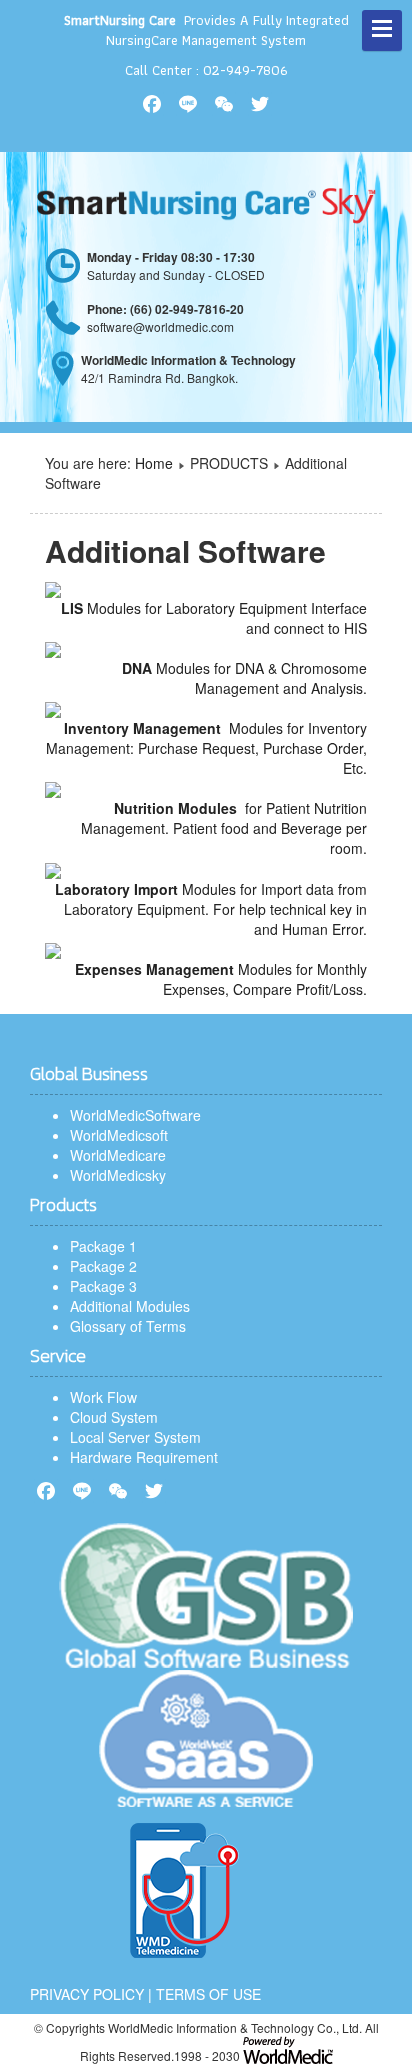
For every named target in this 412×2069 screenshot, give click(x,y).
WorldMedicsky (118, 1175)
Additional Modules (130, 1306)
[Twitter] (154, 1491)
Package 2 (103, 1266)
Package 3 (103, 1286)
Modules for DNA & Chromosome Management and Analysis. (244, 678)
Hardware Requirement (144, 1457)
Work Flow (103, 1397)
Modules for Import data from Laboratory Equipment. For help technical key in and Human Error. (211, 909)
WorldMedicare (118, 1155)
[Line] (82, 1491)
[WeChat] (118, 1491)
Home (154, 463)
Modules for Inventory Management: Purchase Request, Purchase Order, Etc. (206, 748)
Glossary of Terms (128, 1326)
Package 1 (103, 1246)
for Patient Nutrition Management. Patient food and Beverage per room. (224, 828)
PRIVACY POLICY (87, 1994)
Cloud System (114, 1417)
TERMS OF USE (208, 1994)
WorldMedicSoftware (135, 1115)
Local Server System (135, 1437)
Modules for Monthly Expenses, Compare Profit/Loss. (221, 979)
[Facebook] (46, 1491)
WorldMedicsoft (119, 1135)
